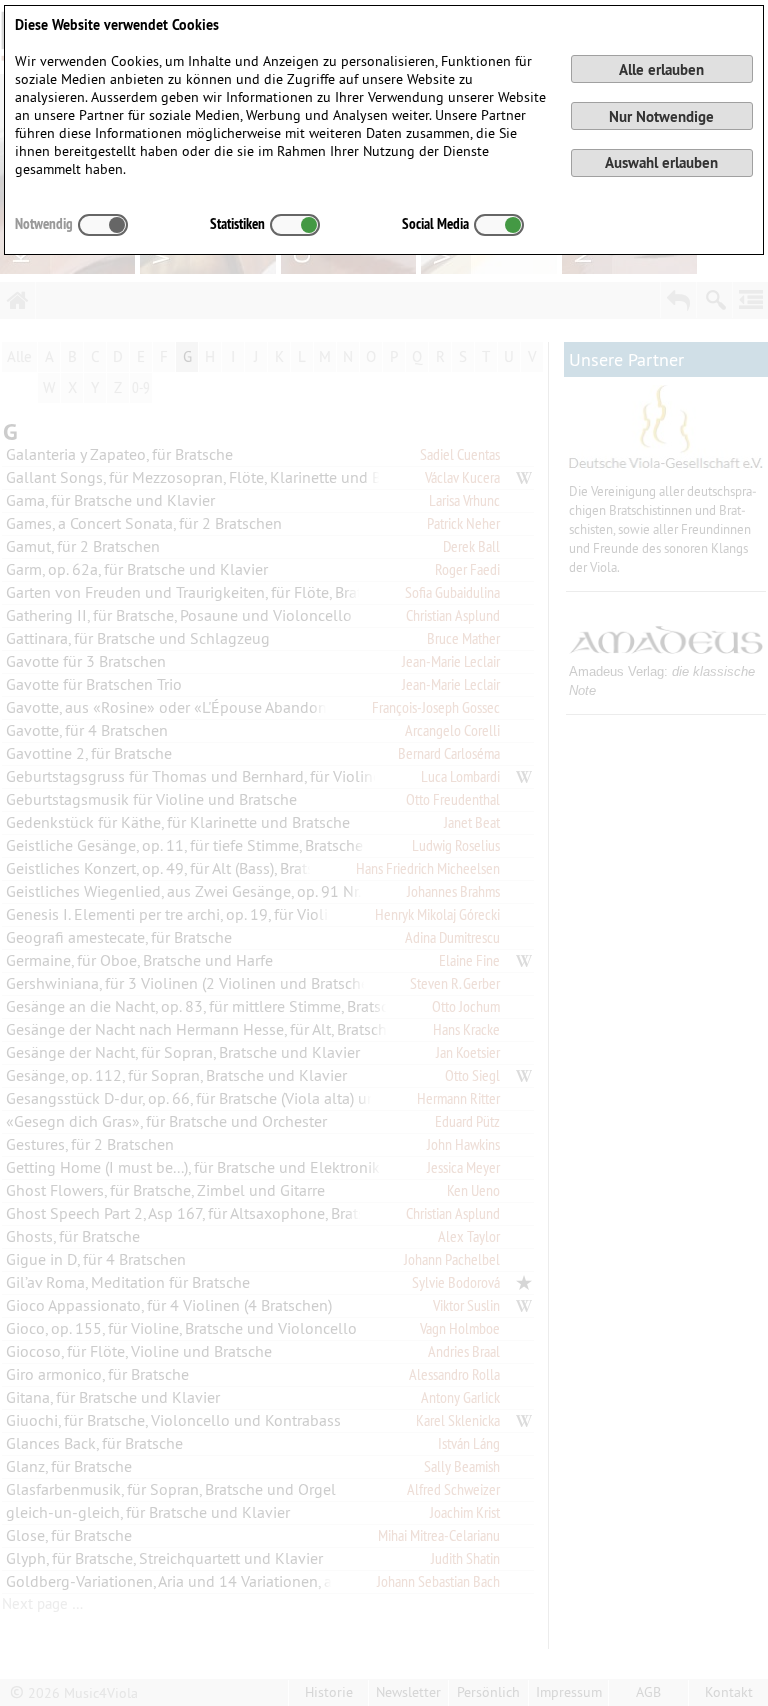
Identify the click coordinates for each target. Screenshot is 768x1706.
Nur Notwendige (661, 116)
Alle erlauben (661, 69)
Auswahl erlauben (661, 162)
